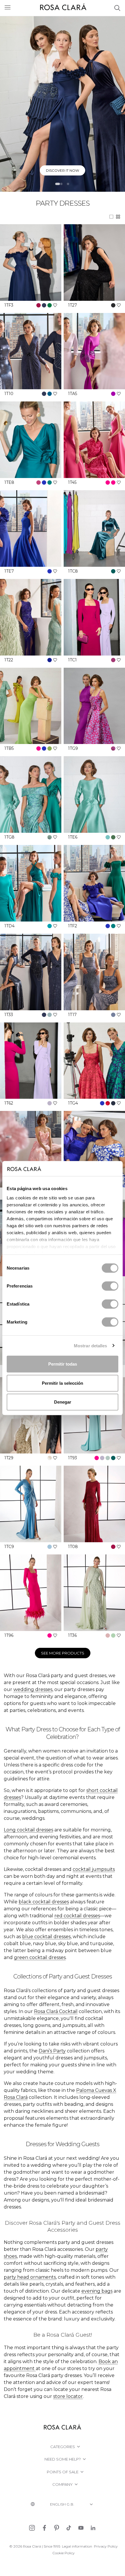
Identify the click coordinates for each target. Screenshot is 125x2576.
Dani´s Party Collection (60, 170)
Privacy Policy (106, 2546)
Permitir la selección (63, 1383)
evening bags (97, 2291)
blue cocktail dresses (46, 1937)
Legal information (77, 2546)
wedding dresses (33, 1689)
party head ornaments (30, 2277)
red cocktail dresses (77, 1916)
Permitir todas (63, 1364)
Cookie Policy (64, 2553)
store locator (68, 2396)
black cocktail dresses (44, 1902)
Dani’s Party (52, 2051)
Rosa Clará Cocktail (56, 2011)
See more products (63, 1653)
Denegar (63, 1402)
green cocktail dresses (40, 1957)
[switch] (110, 1286)
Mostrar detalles (91, 1345)
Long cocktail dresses (28, 1830)
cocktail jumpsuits (94, 1869)
